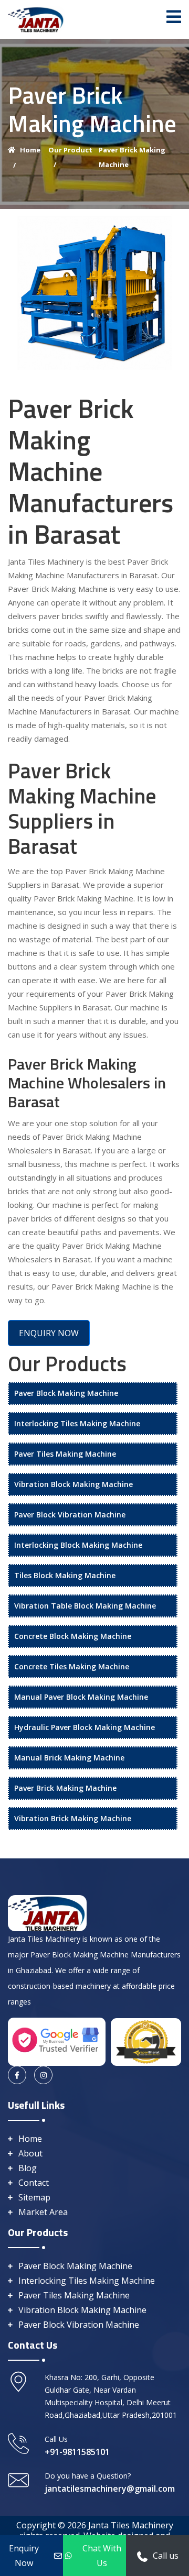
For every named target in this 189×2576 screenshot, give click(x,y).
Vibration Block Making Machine (73, 1484)
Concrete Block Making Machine (73, 1636)
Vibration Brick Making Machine (73, 1818)
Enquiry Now (24, 2556)
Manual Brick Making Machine (69, 1758)
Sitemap (34, 2197)
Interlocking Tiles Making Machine (77, 1423)
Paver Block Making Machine (66, 1393)
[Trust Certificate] (146, 2041)
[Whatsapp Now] (142, 2556)
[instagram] (43, 2075)
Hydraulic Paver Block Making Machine (85, 1727)
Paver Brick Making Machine (65, 1788)
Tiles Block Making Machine (65, 1575)
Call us (166, 2556)
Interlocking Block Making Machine (78, 1545)
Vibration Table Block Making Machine (85, 1606)
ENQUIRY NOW (49, 1333)
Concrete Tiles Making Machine (72, 1666)
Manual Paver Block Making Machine (81, 1697)
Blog (28, 2168)
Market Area (43, 2212)
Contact (34, 2183)
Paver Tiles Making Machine (65, 1454)
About (30, 2153)
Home (30, 2139)
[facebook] (17, 2075)
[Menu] (174, 17)
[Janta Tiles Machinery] (36, 18)
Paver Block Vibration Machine (70, 1515)
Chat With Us (102, 2556)
